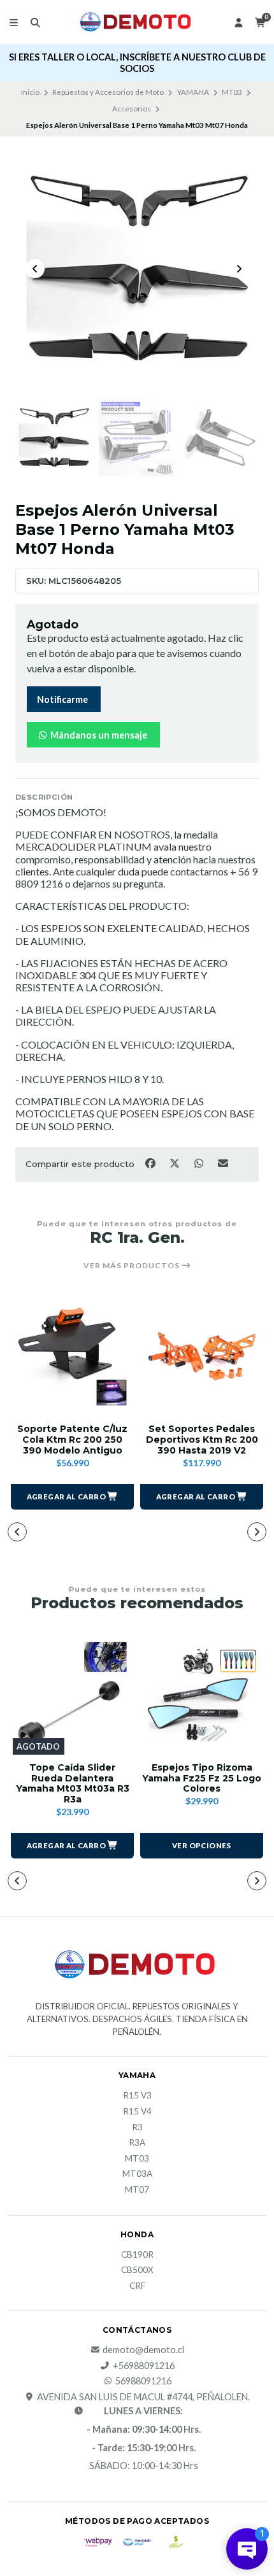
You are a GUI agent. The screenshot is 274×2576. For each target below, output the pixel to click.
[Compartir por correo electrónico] (223, 1163)
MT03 (232, 92)
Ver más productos (133, 1266)
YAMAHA (193, 92)
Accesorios (132, 109)
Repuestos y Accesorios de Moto (108, 92)
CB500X (137, 2270)
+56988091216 (144, 2366)
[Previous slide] (35, 269)
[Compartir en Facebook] (151, 1163)
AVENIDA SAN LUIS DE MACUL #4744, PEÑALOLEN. (143, 2397)
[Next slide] (239, 269)
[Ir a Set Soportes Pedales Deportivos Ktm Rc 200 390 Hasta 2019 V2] (202, 1356)
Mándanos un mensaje (98, 735)
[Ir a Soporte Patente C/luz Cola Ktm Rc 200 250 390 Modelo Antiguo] (72, 1356)
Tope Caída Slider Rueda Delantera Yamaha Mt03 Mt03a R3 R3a (73, 1784)
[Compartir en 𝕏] (175, 1163)
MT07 (137, 2190)
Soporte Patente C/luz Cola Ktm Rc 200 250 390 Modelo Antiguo (72, 1440)
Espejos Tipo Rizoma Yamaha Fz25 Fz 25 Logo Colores (202, 1778)
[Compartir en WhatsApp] (199, 1163)
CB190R (137, 2255)
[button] (72, 1497)
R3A (137, 2143)
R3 (137, 2128)
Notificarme (62, 699)
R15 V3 (137, 2096)
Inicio (30, 92)
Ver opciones (202, 1845)
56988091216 (143, 2381)
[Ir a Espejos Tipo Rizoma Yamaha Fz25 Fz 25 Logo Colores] (202, 1695)
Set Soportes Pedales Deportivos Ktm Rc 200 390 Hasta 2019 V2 (202, 1440)
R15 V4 (137, 2112)
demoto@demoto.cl (143, 2350)
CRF (137, 2286)
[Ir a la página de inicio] (137, 22)
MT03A (137, 2174)
